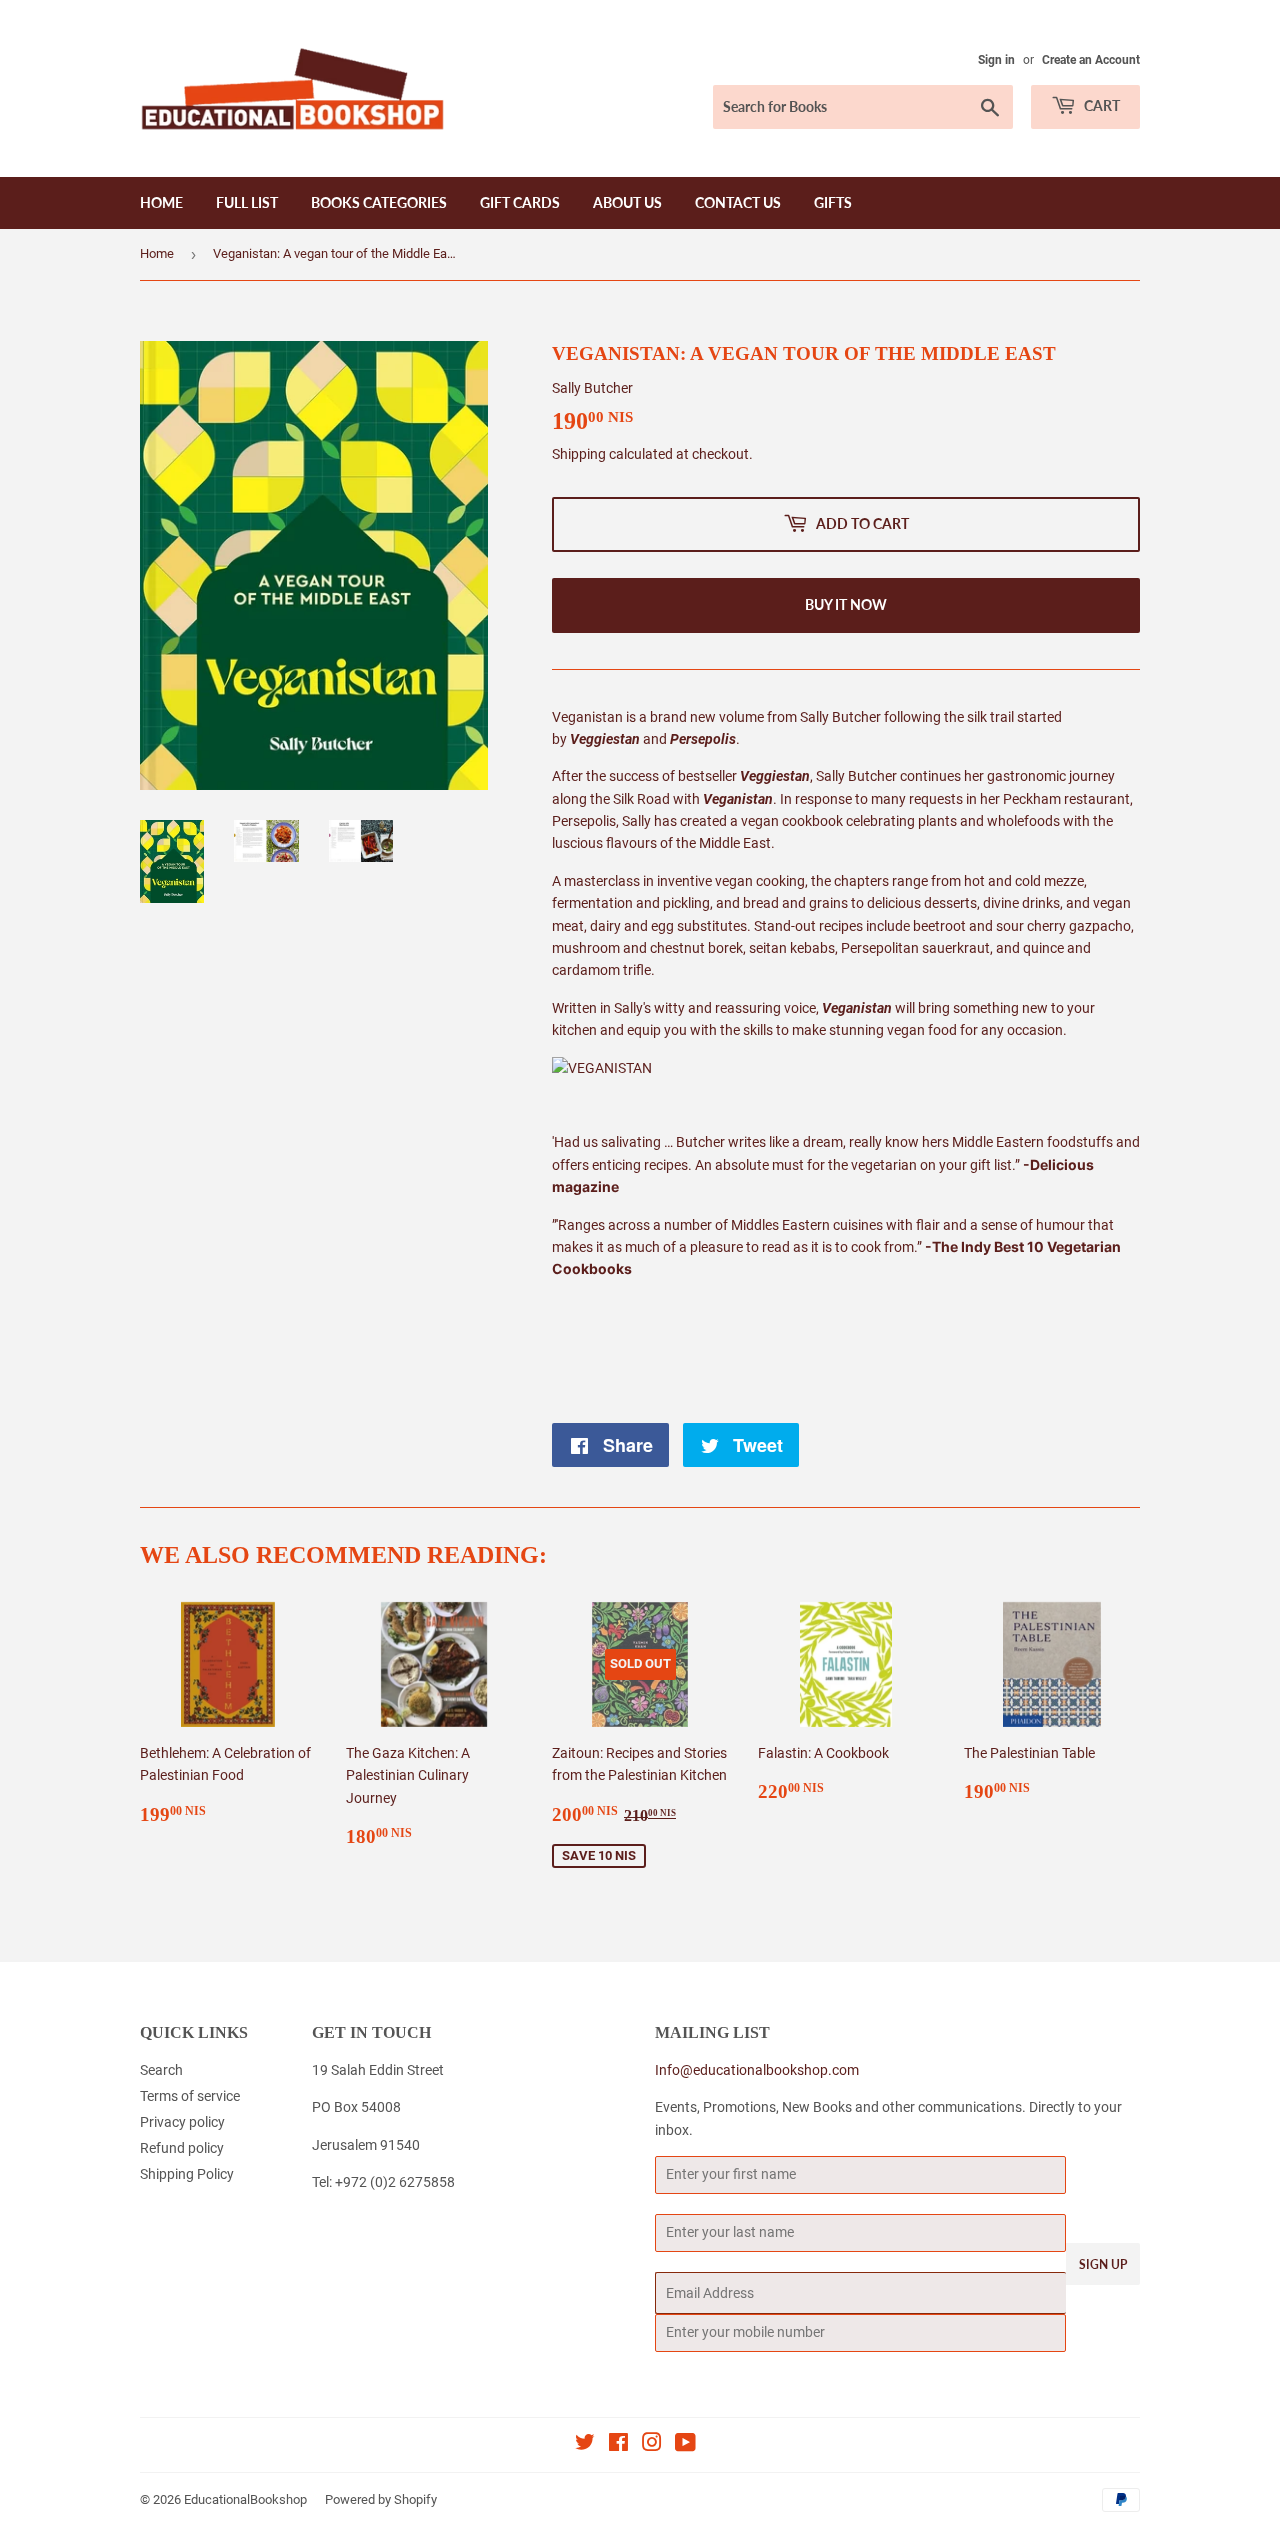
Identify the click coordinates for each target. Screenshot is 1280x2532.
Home (161, 202)
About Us (627, 202)
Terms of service (190, 2096)
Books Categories (379, 202)
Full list (247, 202)
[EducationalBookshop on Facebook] (618, 2445)
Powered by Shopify (381, 2499)
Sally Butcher (592, 388)
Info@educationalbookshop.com (757, 2070)
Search (161, 2070)
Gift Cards (520, 202)
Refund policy (182, 2148)
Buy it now (846, 604)
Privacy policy (182, 2122)
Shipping (579, 454)
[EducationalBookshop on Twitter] (585, 2445)
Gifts (833, 202)
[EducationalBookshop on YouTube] (685, 2445)
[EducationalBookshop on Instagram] (652, 2445)
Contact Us (738, 202)
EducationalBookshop (245, 2499)
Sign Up (1103, 2264)
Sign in (996, 60)
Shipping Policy (187, 2174)
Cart (1100, 105)
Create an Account (1091, 60)
